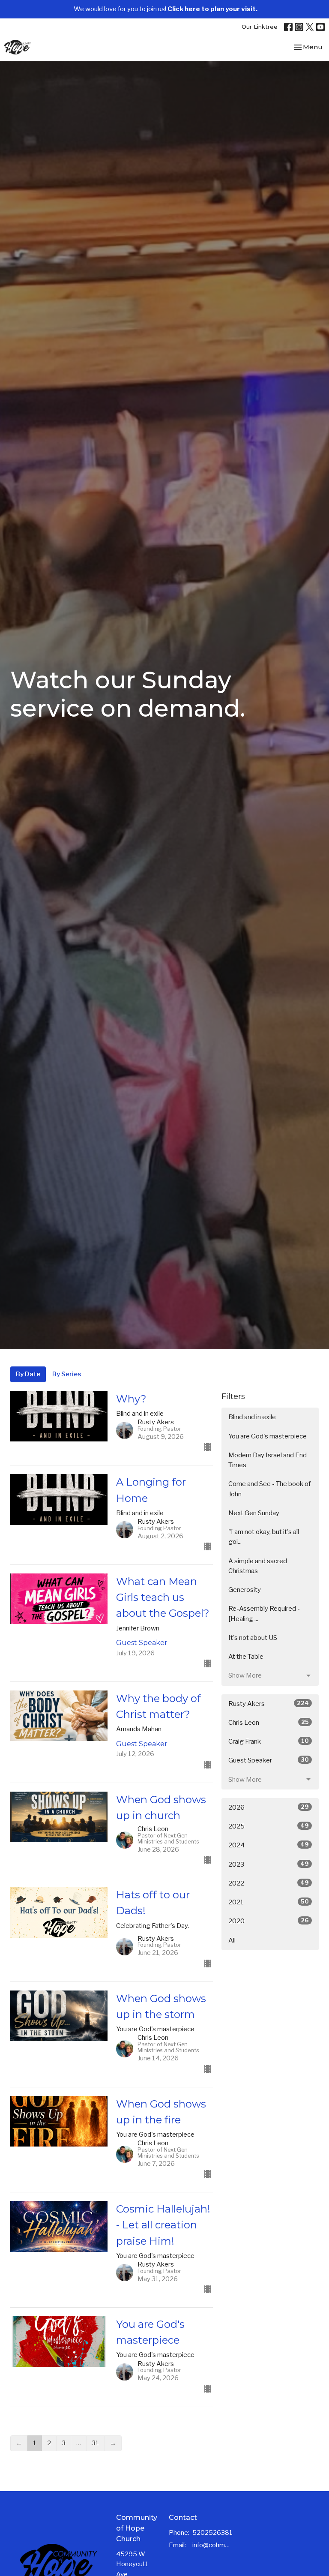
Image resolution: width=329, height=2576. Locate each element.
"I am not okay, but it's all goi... (264, 1537)
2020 (269, 1921)
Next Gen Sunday (254, 1513)
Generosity (245, 1590)
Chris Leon (269, 1722)
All (232, 1940)
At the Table (246, 1657)
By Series (67, 1374)
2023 (269, 1864)
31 (95, 2443)
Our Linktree (260, 27)
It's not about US (253, 1638)
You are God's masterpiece (268, 1436)
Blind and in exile (252, 1417)
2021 (269, 1902)
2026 (269, 1807)
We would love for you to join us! (166, 9)
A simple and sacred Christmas (258, 1566)
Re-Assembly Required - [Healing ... (264, 1614)
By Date (28, 1374)
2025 (269, 1826)
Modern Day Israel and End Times (268, 1460)
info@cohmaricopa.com (211, 2545)
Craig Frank (269, 1741)
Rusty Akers (269, 1704)
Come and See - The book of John (269, 1489)
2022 (269, 1883)
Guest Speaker (269, 1760)
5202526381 (212, 2533)
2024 (269, 1845)
